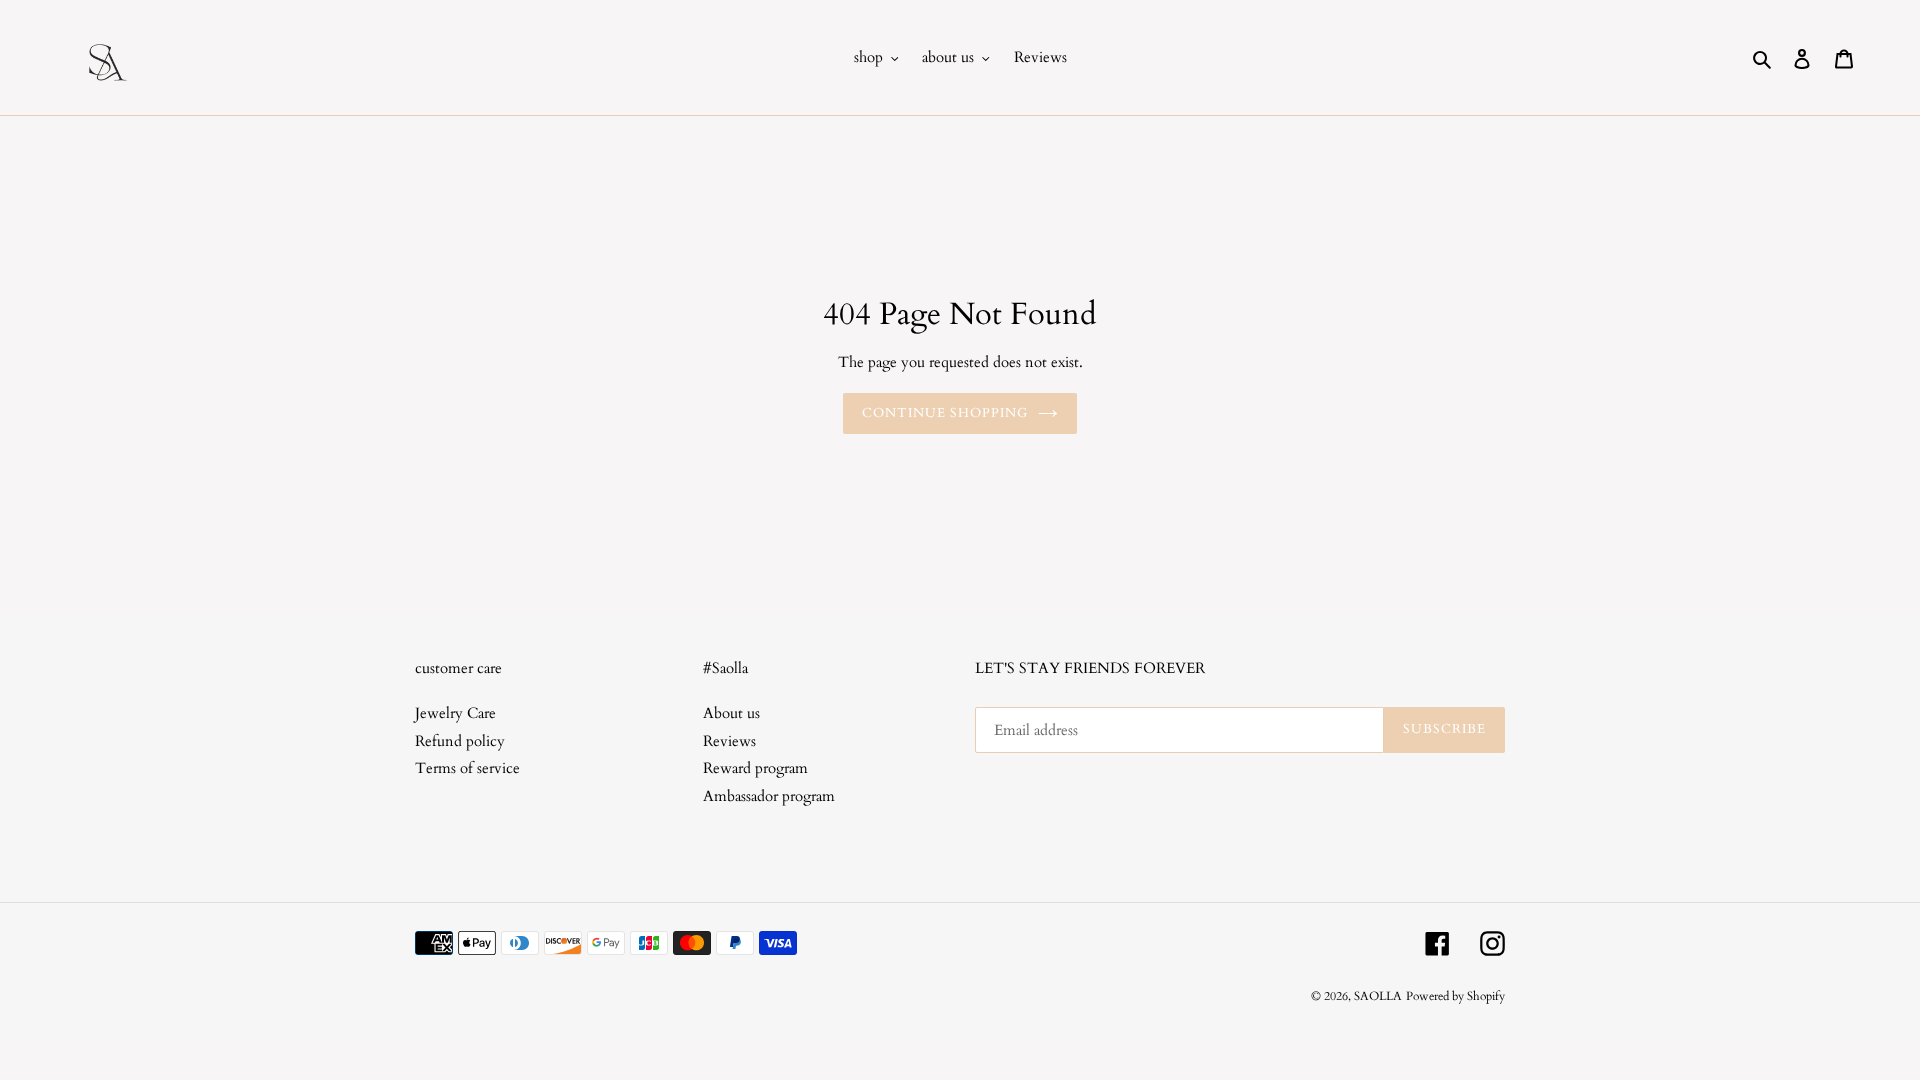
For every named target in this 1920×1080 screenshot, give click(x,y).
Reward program (755, 768)
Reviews (729, 741)
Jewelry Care (455, 713)
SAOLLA (1378, 996)
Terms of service (467, 768)
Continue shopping (945, 413)
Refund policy (460, 741)
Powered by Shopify (1455, 996)
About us (731, 713)
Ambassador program (769, 796)
